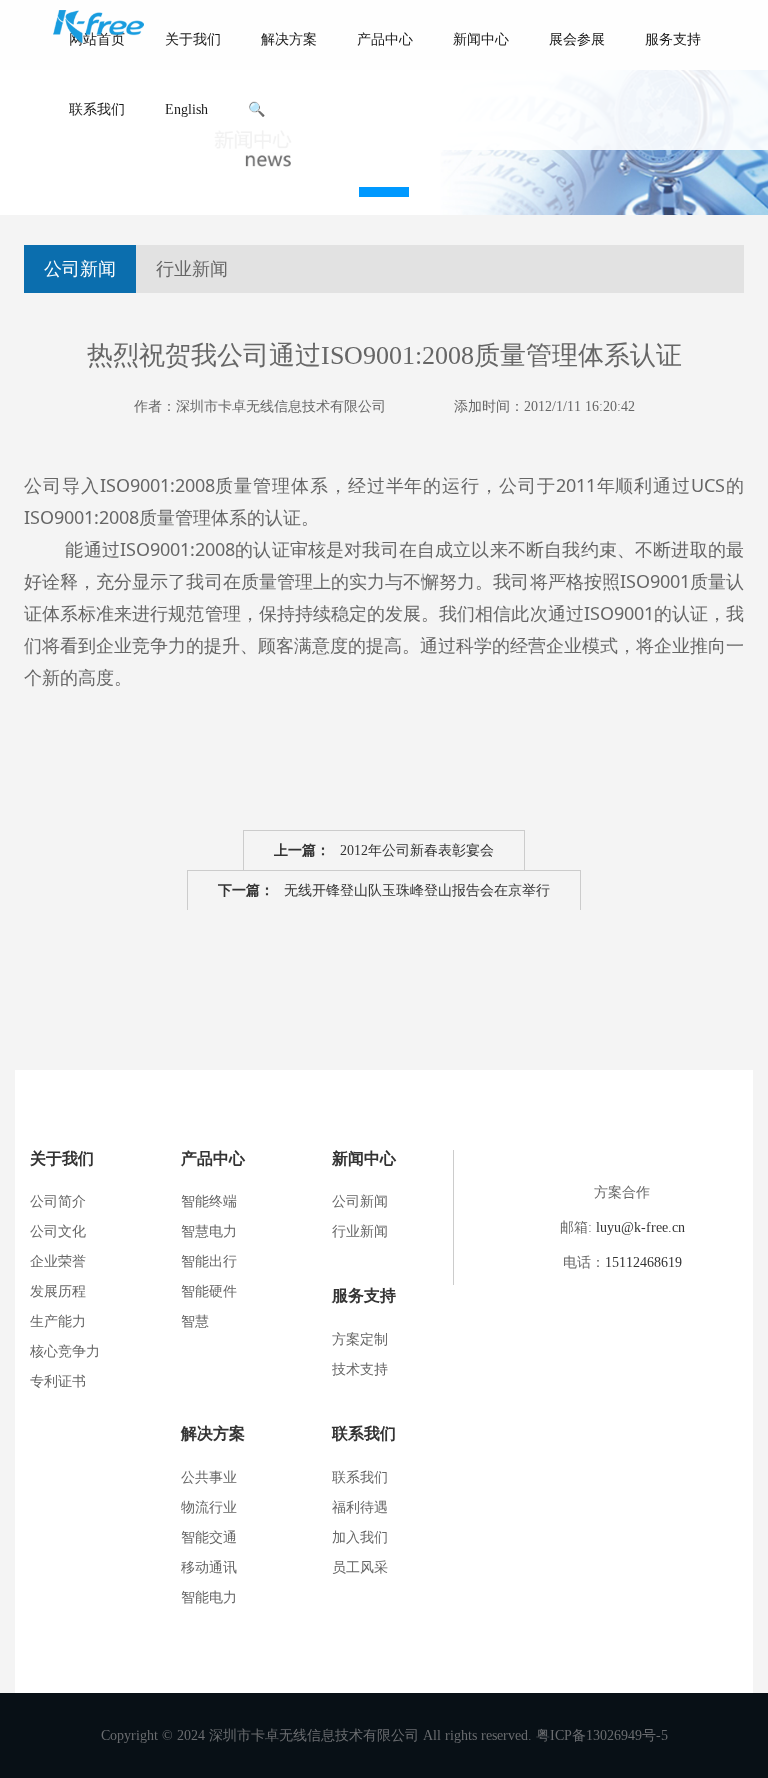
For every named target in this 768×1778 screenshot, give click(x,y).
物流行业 (209, 1507)
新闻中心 (481, 39)
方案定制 (360, 1339)
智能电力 (209, 1597)
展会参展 (577, 39)
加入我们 (360, 1537)
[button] (384, 192)
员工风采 (360, 1567)
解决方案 (289, 39)
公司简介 (58, 1201)
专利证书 (58, 1381)
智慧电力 (209, 1231)
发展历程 (58, 1291)
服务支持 (673, 39)
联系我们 (97, 109)
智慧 (195, 1321)
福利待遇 (360, 1507)
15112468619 (643, 1262)
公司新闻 (80, 269)
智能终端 (209, 1201)
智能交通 (209, 1537)
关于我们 (193, 39)
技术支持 (360, 1369)
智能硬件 (209, 1291)
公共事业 (209, 1477)
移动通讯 (209, 1567)
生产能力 (58, 1321)
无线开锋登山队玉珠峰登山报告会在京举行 (384, 890)
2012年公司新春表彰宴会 (384, 850)
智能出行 (209, 1261)
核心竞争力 (65, 1351)
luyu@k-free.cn (640, 1227)
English (186, 109)
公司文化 (58, 1231)
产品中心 (385, 39)
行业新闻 (192, 269)
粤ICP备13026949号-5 (602, 1735)
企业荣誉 (58, 1261)
